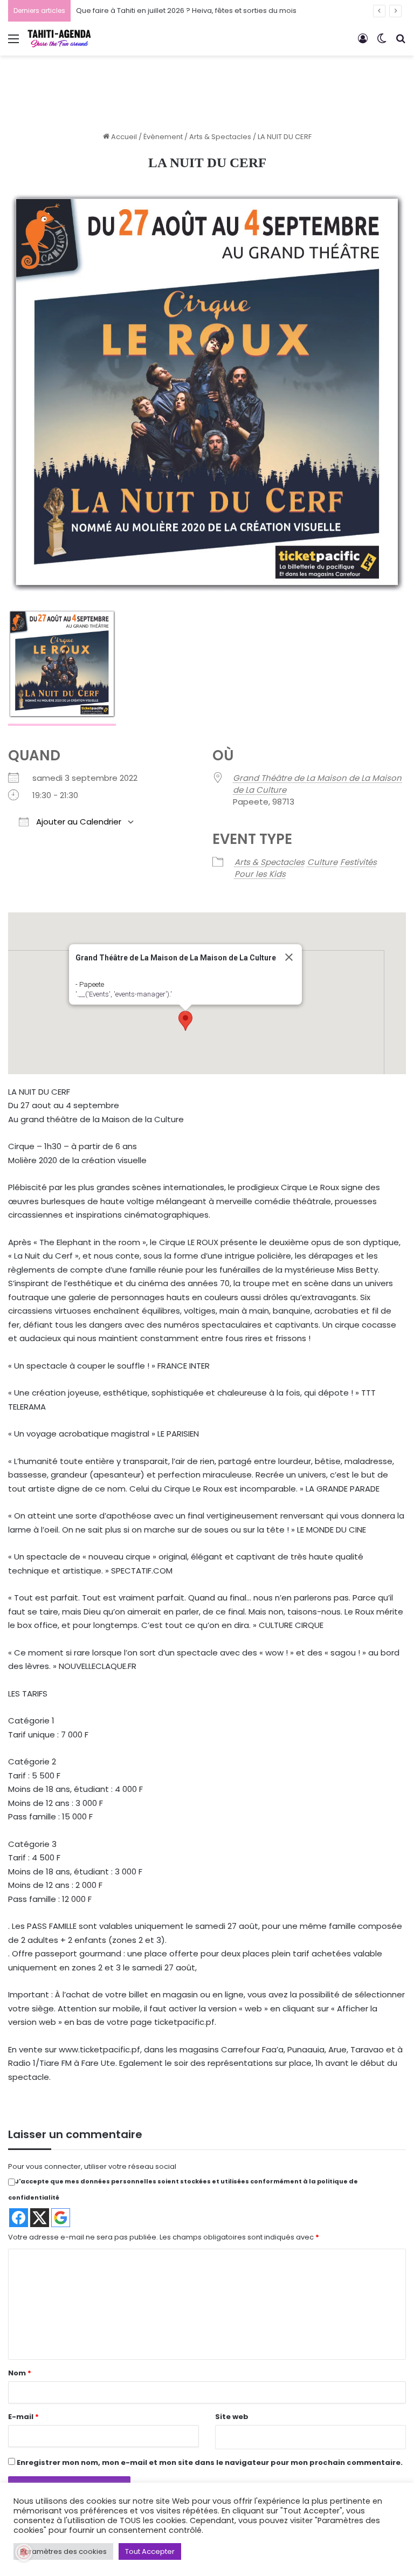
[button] (185, 1021)
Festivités (358, 862)
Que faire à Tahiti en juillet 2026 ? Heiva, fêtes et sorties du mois (186, 11)
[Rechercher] (401, 43)
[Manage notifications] (24, 2552)
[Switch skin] (382, 43)
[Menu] (13, 43)
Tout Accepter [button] (150, 2551)
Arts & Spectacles (220, 137)
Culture (322, 862)
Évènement (163, 137)
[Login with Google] (61, 2218)
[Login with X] (40, 2218)
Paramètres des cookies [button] (63, 2551)
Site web (232, 2417)
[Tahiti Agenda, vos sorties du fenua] (59, 39)
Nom (20, 2373)
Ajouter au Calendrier (78, 822)
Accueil (123, 137)
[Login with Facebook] (19, 2218)
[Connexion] (363, 43)
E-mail (23, 2417)
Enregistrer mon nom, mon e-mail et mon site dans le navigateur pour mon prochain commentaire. (210, 2462)
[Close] (289, 957)
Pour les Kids (260, 874)
